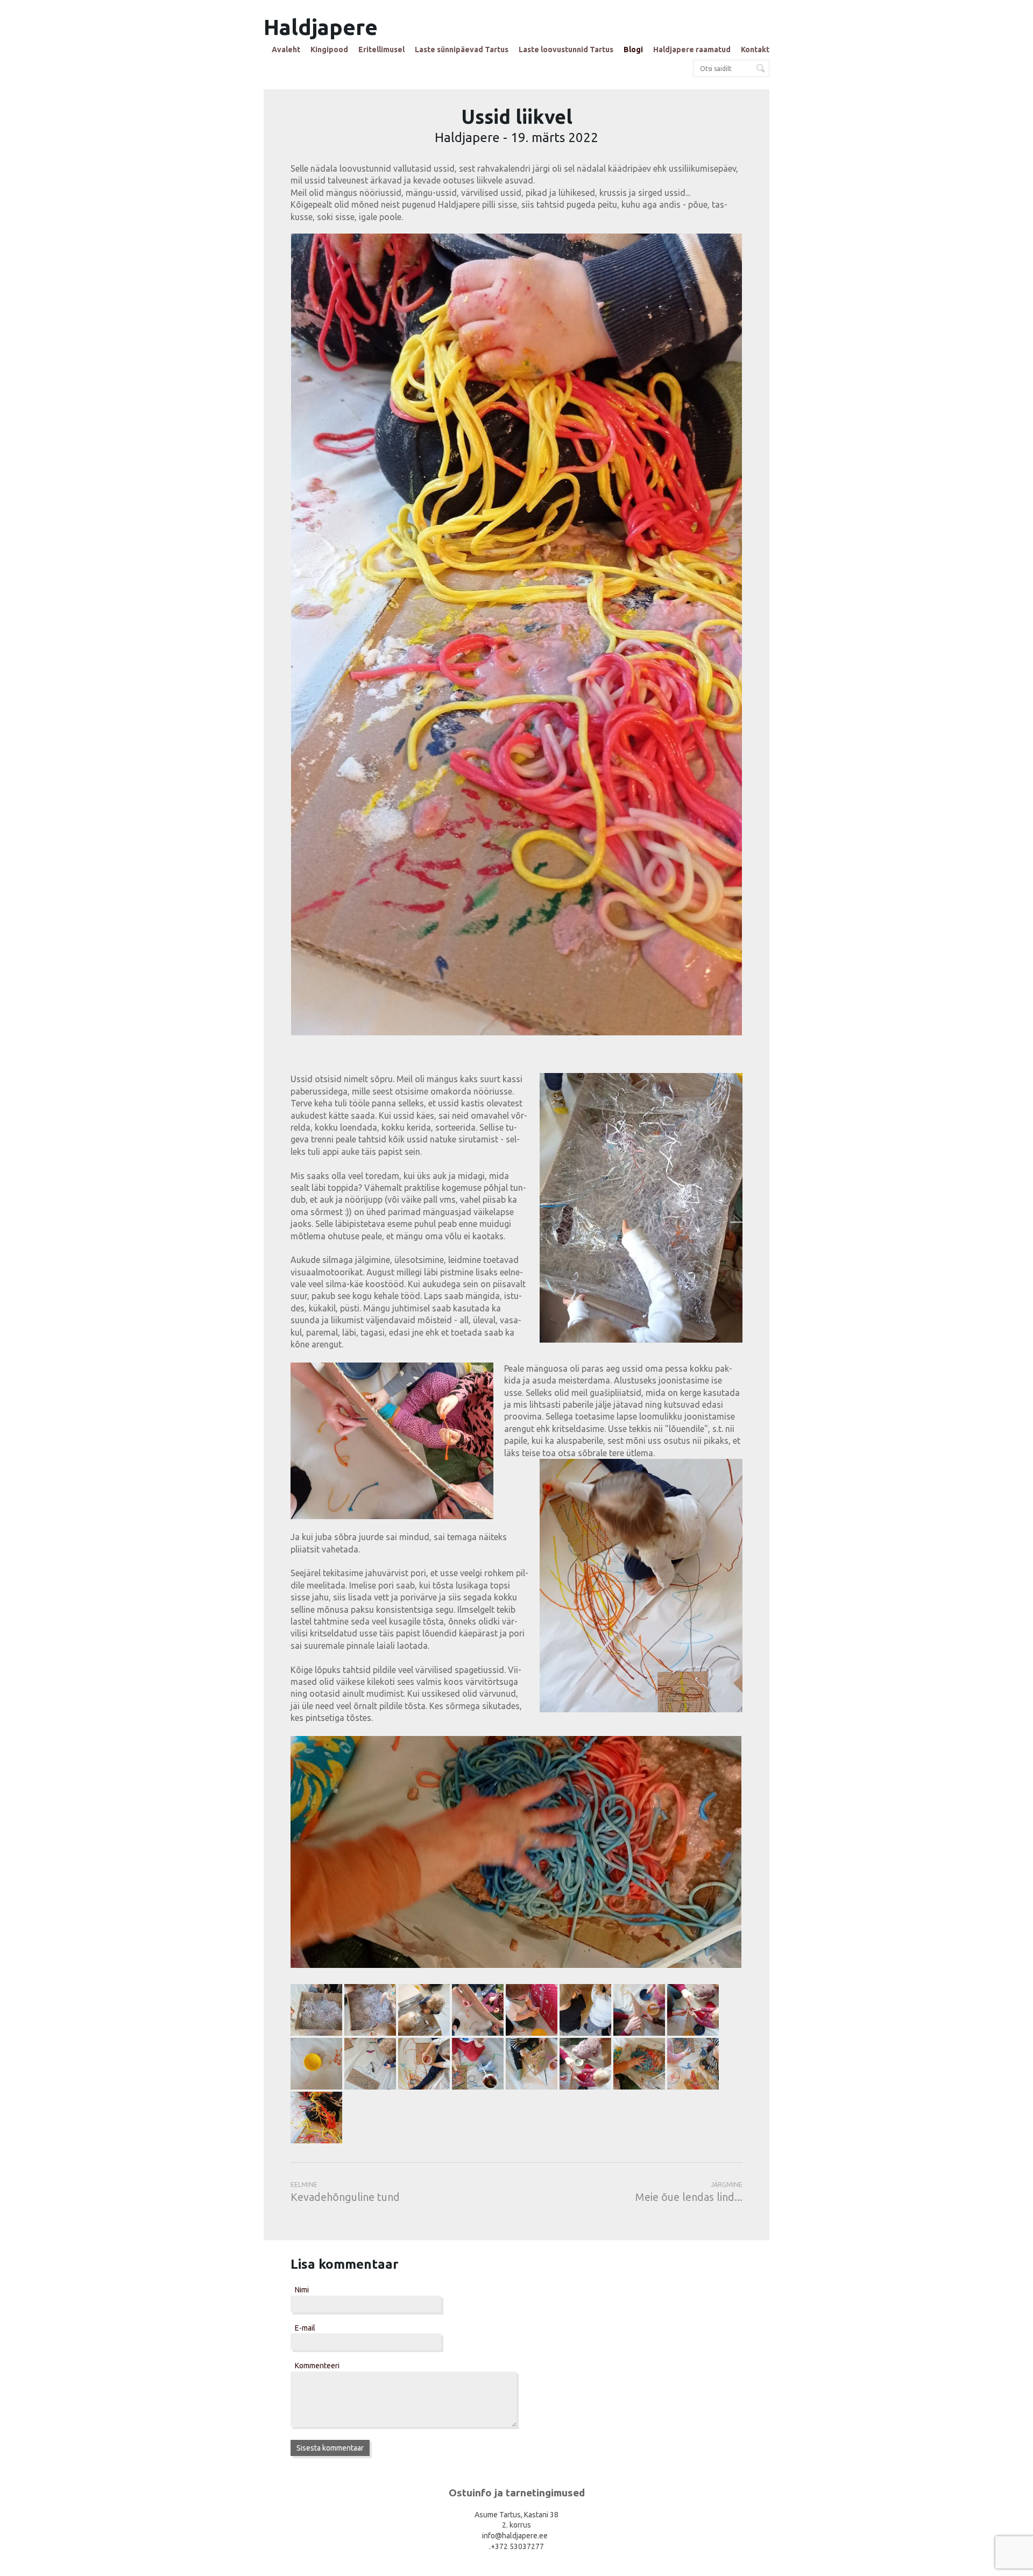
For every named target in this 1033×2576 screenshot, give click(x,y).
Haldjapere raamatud (692, 50)
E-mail (305, 2328)
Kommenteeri (317, 2366)
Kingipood (329, 50)
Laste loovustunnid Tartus (566, 50)
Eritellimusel (381, 50)
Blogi (633, 50)
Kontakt (755, 50)
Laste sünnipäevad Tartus (462, 50)
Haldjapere (321, 27)
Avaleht (286, 50)
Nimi (302, 2290)
